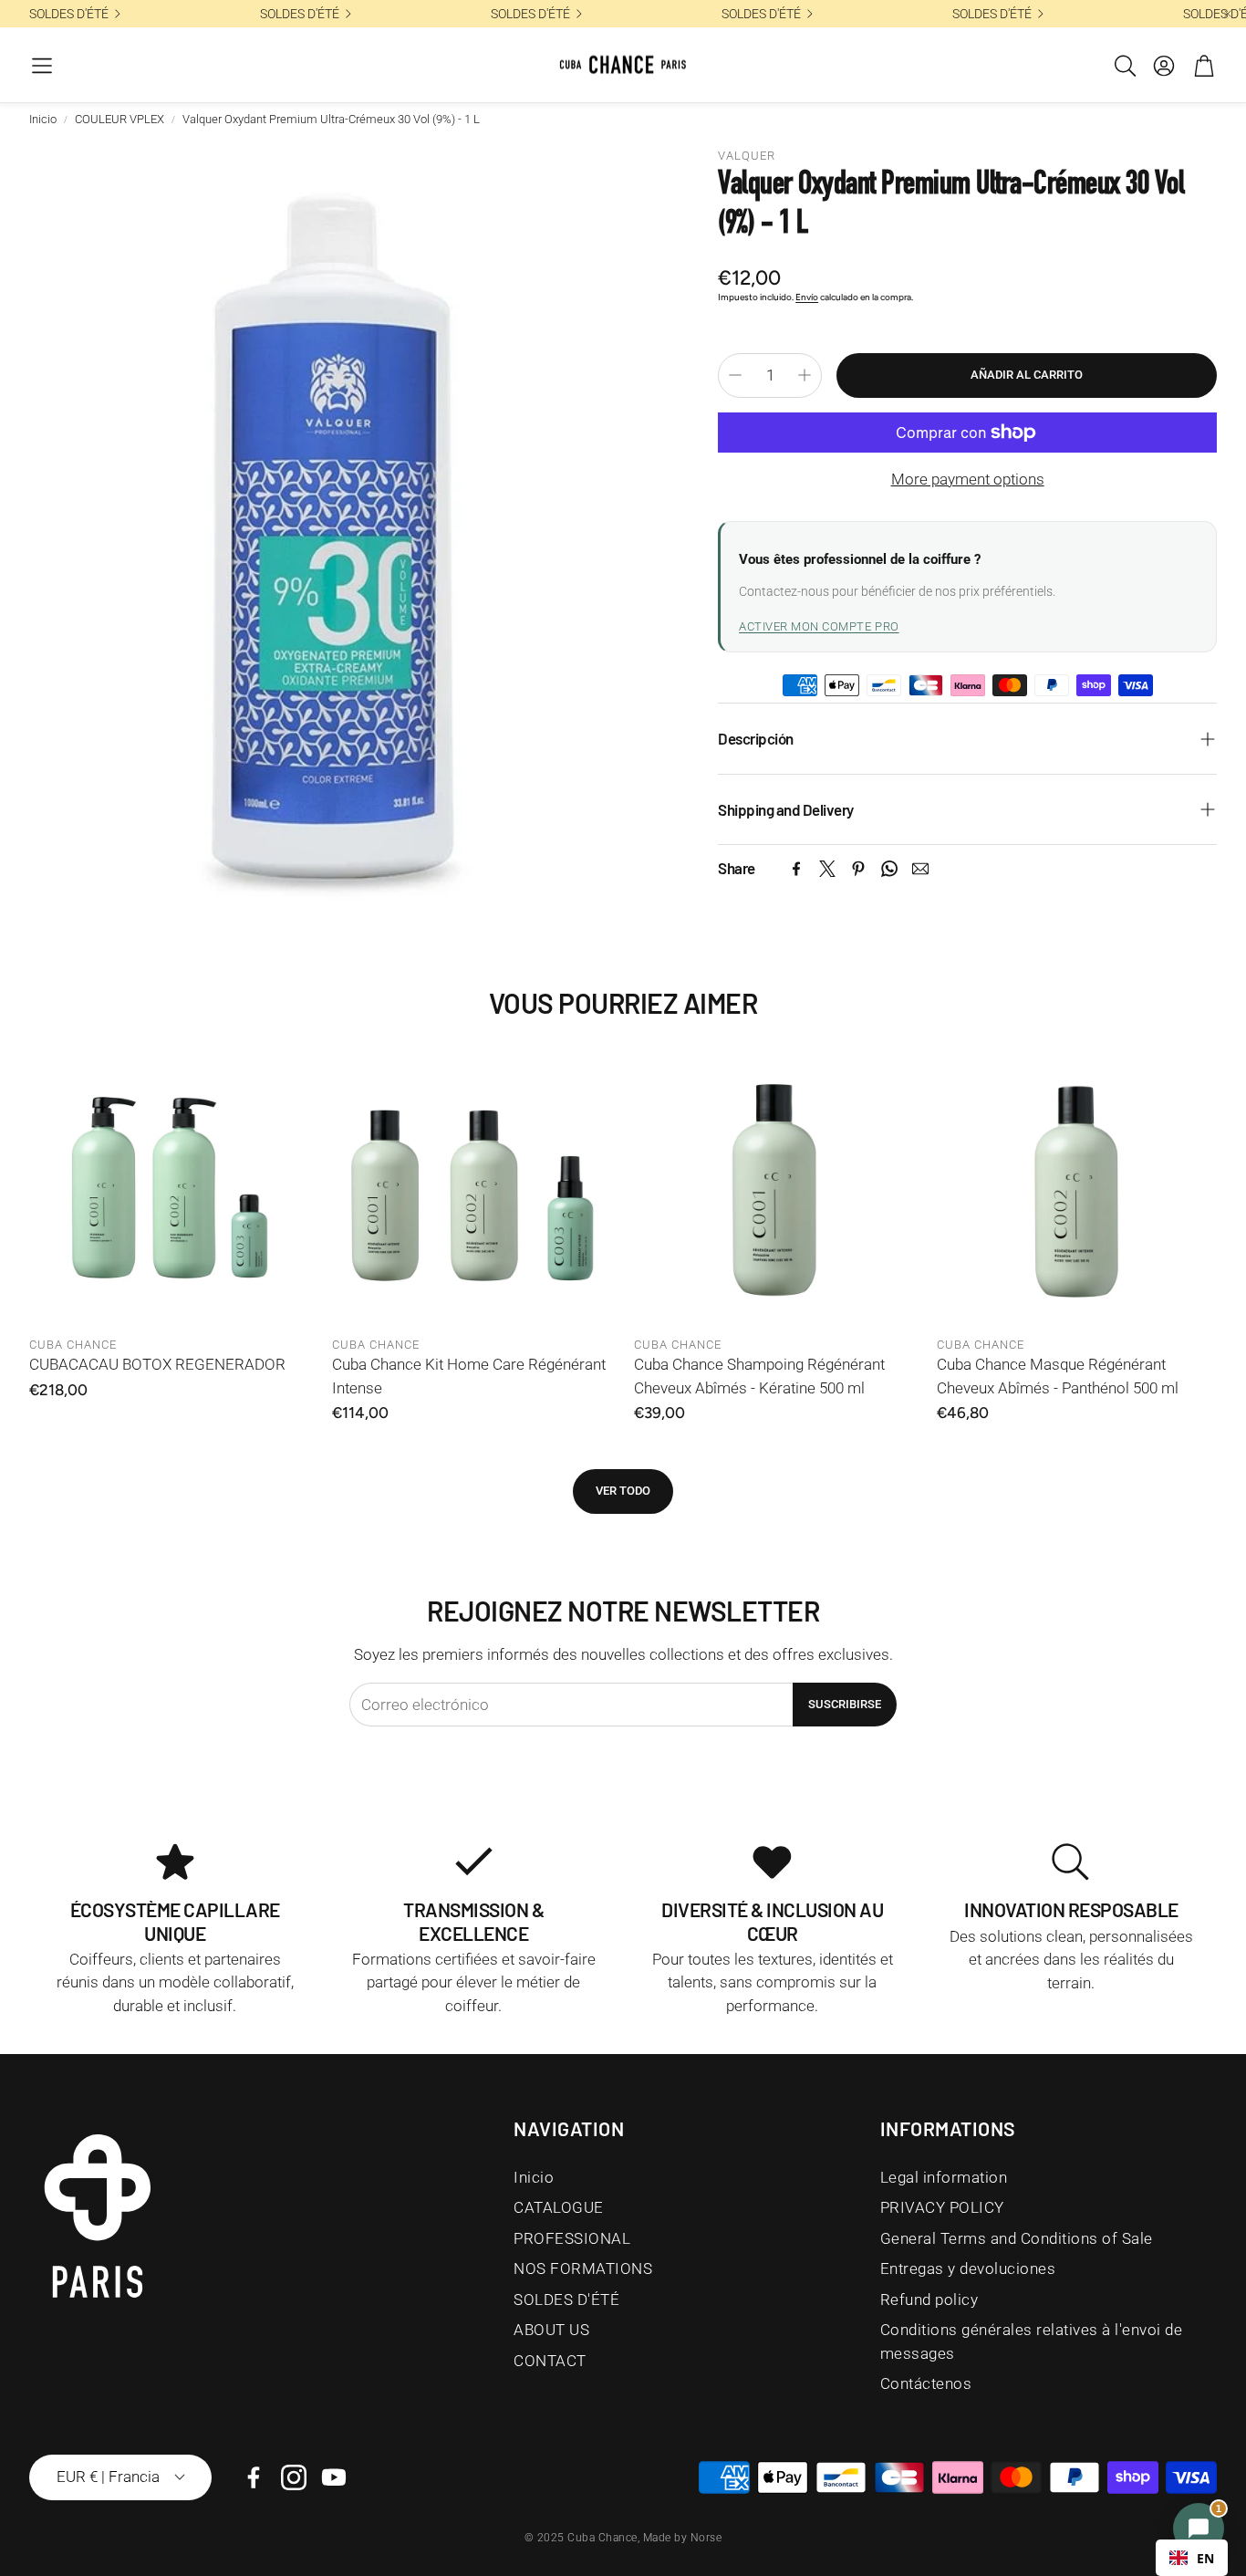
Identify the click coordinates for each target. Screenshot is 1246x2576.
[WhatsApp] (889, 869)
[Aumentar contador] (805, 375)
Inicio (43, 119)
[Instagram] (294, 2477)
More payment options (968, 479)
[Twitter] (827, 869)
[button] (42, 66)
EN (1205, 2558)
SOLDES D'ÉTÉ (69, 14)
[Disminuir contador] (735, 375)
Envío (807, 297)
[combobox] (1192, 2558)
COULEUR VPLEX (119, 119)
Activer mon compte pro (819, 626)
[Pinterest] (858, 869)
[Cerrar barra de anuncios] (1228, 14)
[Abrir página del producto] (170, 1187)
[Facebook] (796, 869)
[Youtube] (334, 2477)
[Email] (920, 869)
